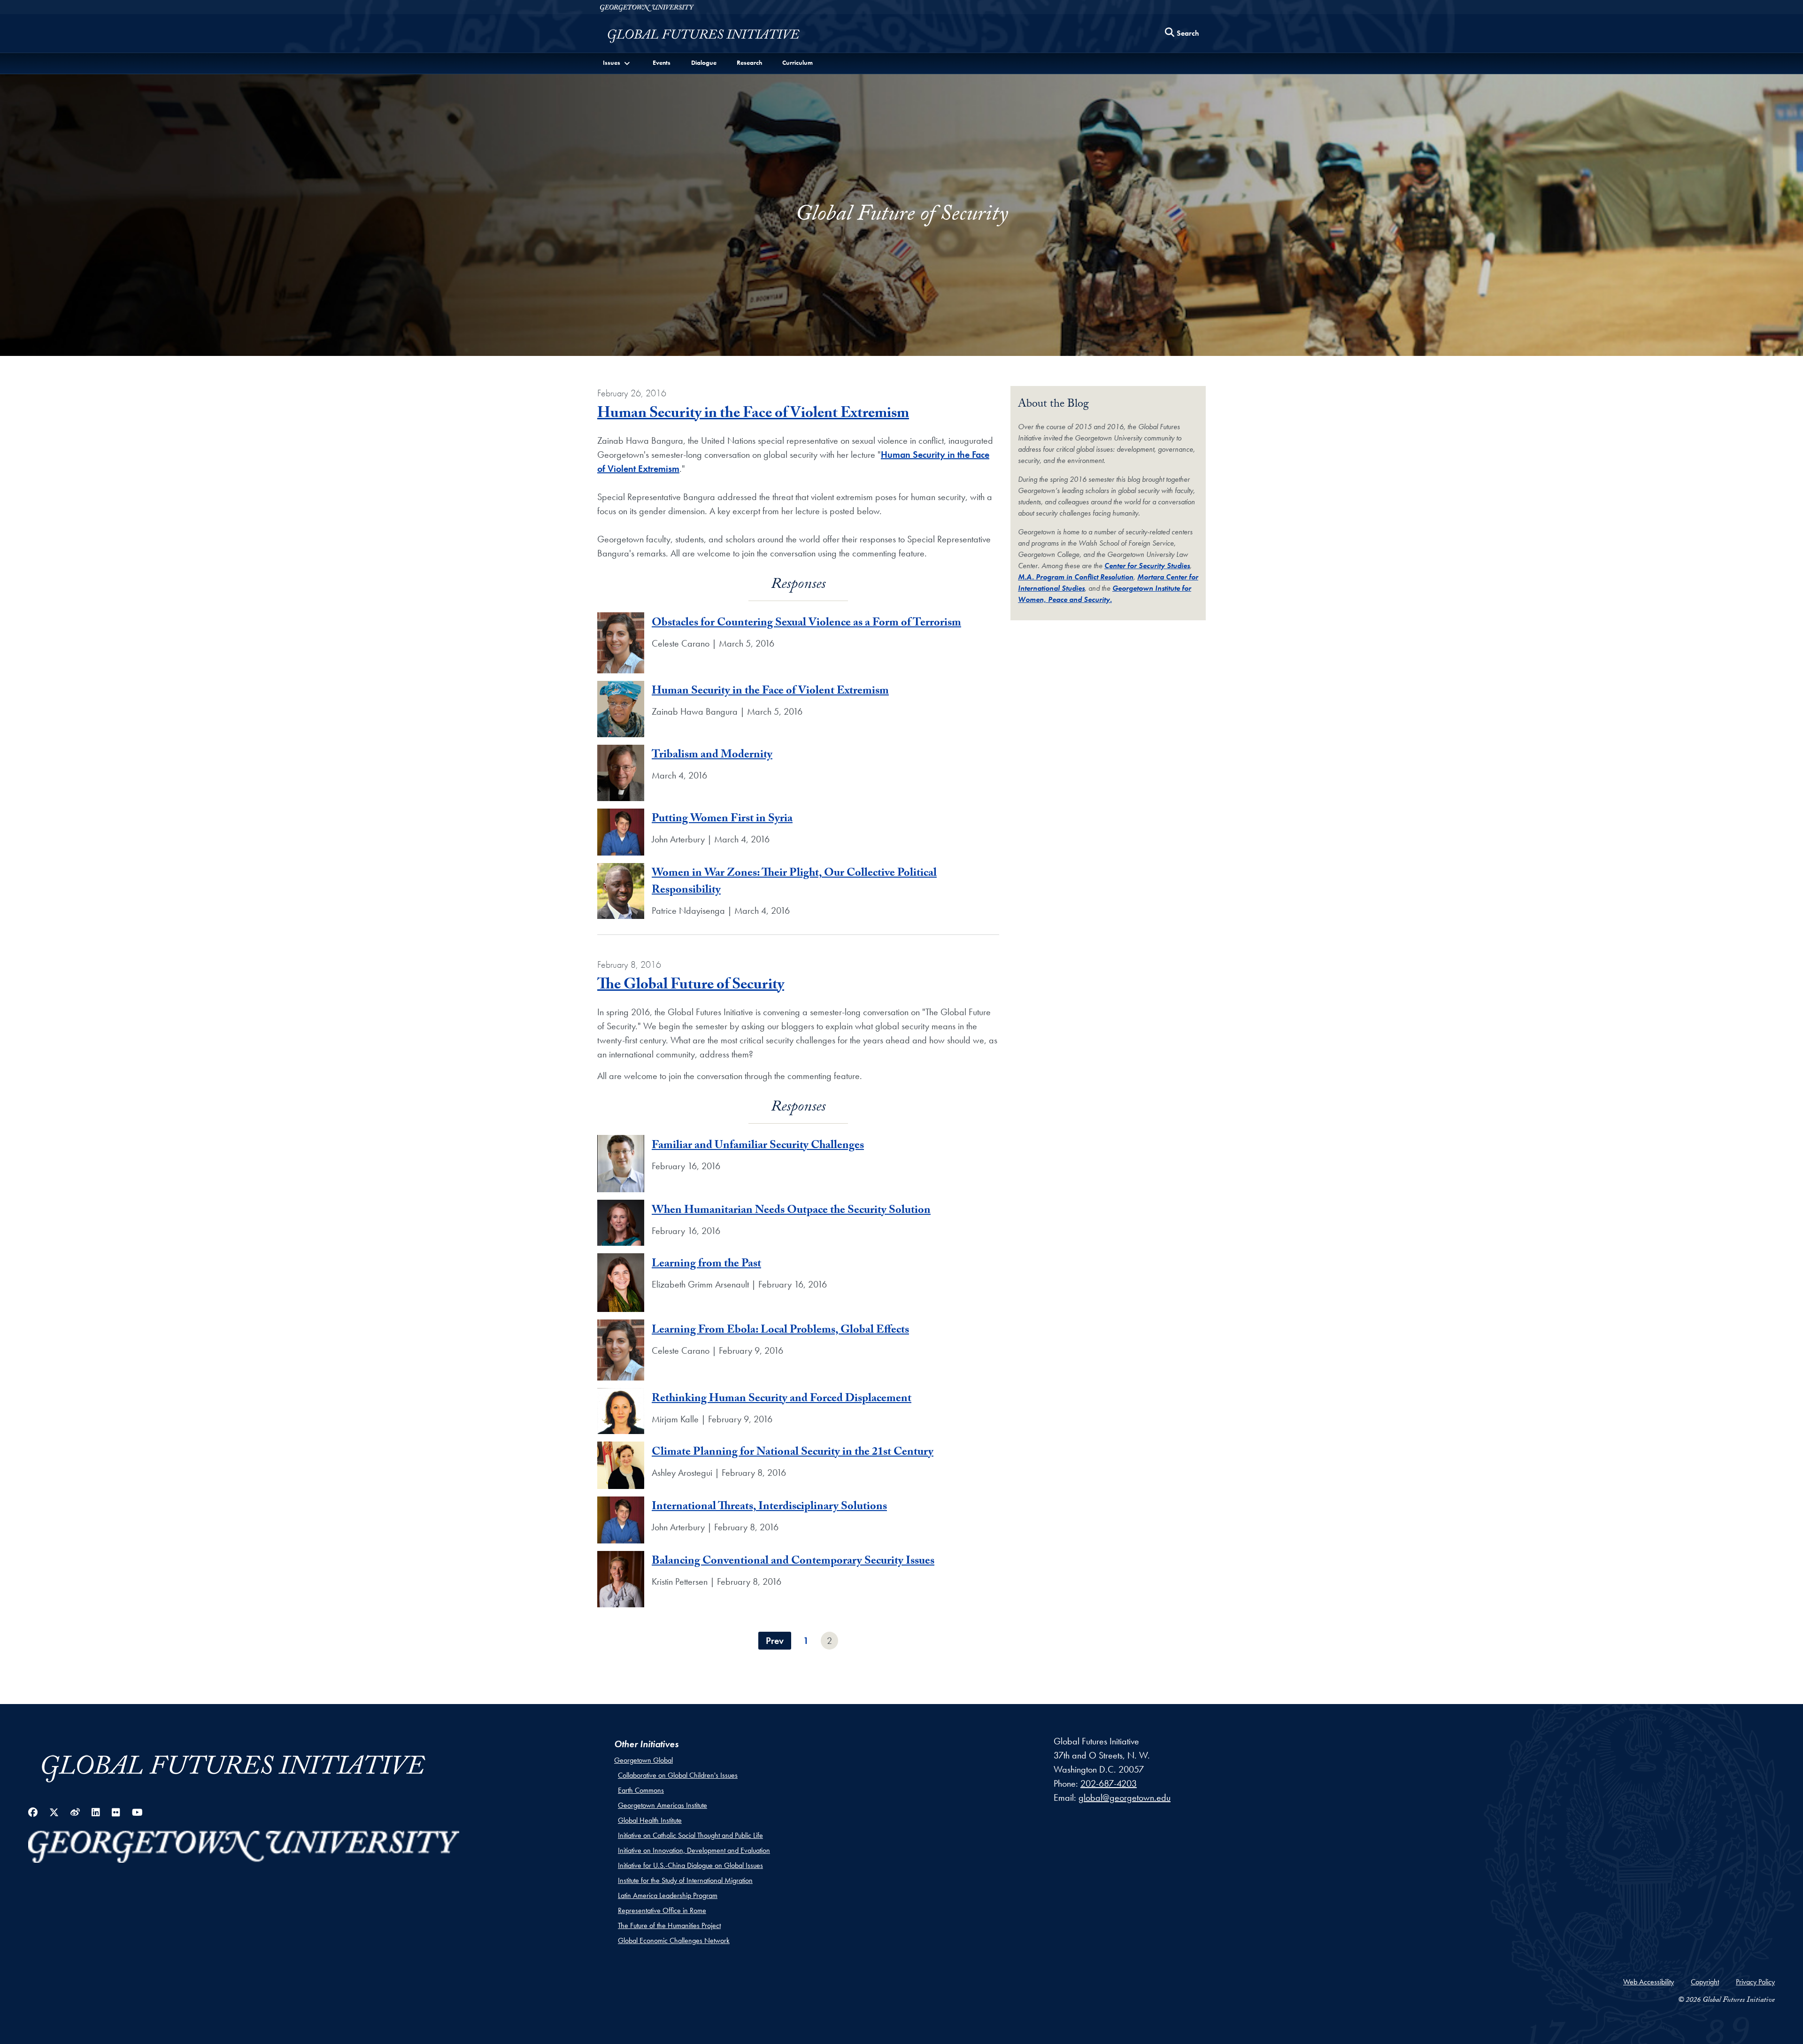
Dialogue (704, 62)
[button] (617, 63)
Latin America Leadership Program (668, 1895)
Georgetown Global (643, 1760)
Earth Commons (641, 1790)
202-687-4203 (1109, 1783)
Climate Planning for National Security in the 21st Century (793, 1453)
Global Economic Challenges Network (674, 1940)
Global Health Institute (650, 1820)
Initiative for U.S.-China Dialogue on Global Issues (690, 1865)
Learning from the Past (706, 1265)
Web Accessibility (1649, 1982)
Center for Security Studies (1147, 566)
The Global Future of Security (691, 986)
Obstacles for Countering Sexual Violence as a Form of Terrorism (806, 624)
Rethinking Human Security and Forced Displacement (782, 1400)
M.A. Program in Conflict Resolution (1076, 577)
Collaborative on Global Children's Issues (678, 1775)
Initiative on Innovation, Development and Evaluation (694, 1850)
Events (662, 62)
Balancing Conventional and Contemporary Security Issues (793, 1562)
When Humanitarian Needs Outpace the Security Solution (791, 1211)
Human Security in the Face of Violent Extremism (753, 415)
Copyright (1705, 1982)
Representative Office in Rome (662, 1910)
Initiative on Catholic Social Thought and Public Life (690, 1835)
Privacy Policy (1755, 1982)
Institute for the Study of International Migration (685, 1880)
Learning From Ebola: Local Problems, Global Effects (780, 1331)
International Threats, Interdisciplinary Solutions (769, 1508)
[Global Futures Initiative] (703, 36)
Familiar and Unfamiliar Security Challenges (758, 1146)
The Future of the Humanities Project (669, 1925)
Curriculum (797, 62)
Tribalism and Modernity (712, 756)
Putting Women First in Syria (722, 820)
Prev (775, 1641)
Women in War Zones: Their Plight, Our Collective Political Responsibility (794, 883)
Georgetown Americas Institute (663, 1805)
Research (749, 62)
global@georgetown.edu (1125, 1797)
